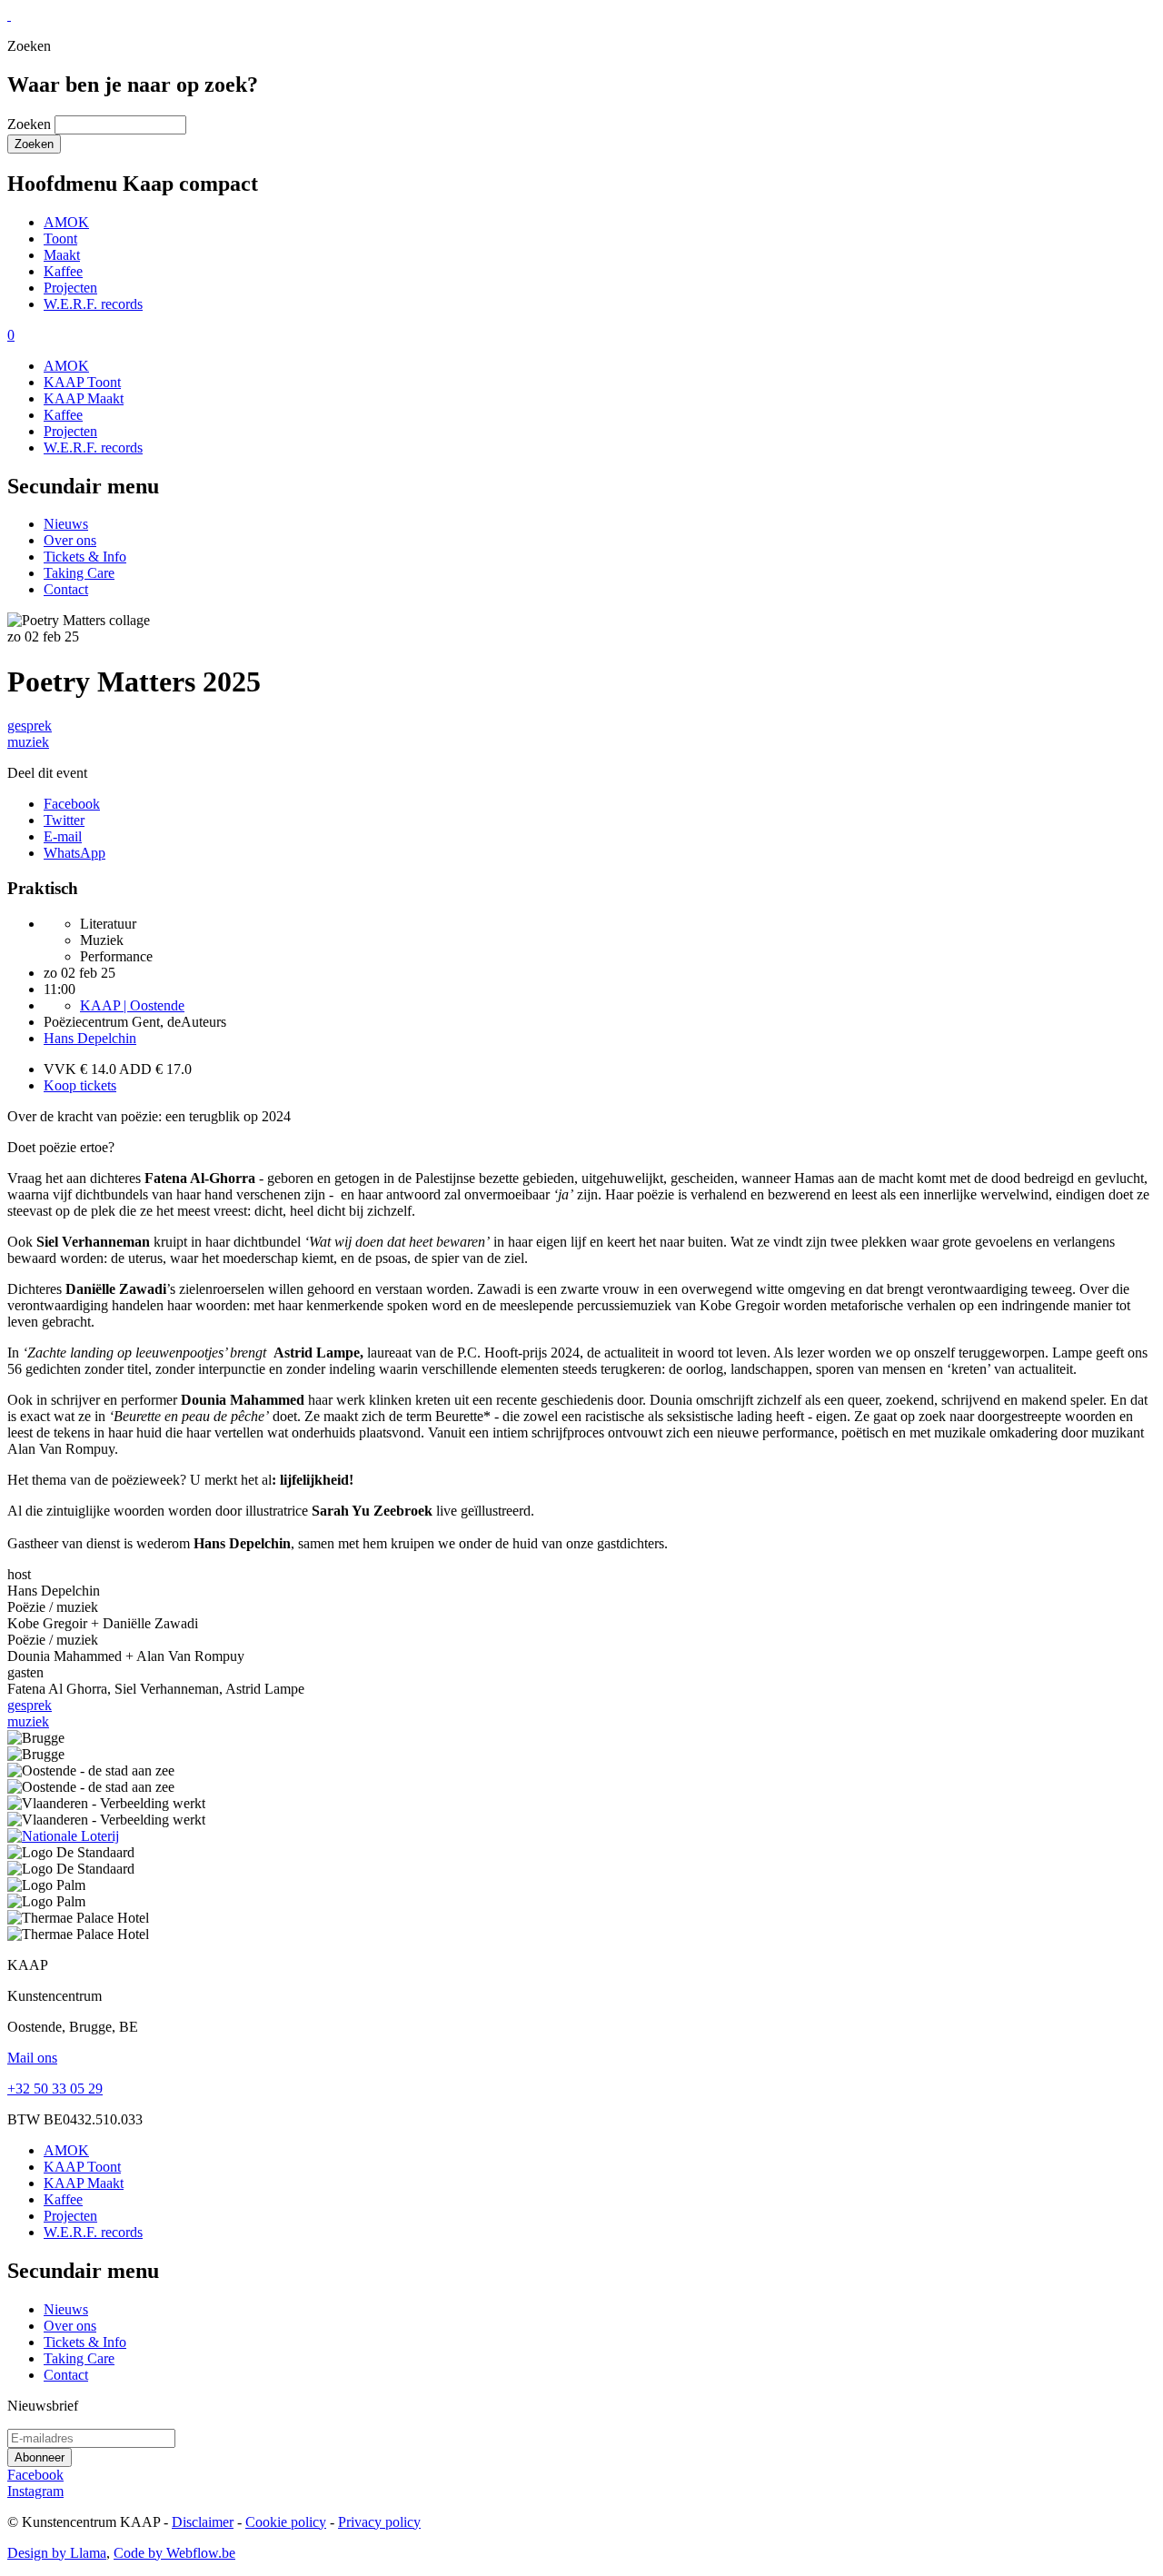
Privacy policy (379, 2522)
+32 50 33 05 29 (55, 2089)
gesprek (30, 726)
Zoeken (29, 124)
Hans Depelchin (90, 1038)
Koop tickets (80, 1085)
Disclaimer (203, 2522)
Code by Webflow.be (174, 2553)
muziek (28, 742)
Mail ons (32, 2058)
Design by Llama (57, 2553)
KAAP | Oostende (132, 1005)
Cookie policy (286, 2522)
